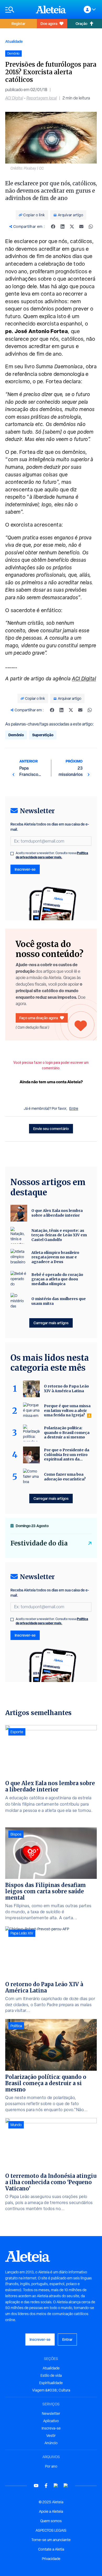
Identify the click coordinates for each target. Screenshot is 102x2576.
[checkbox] (12, 854)
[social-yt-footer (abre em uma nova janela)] (36, 2486)
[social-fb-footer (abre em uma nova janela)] (46, 2486)
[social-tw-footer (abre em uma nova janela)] (56, 2486)
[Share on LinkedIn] (63, 227)
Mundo (16, 2125)
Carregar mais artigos (51, 1323)
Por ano (51, 2466)
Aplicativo (51, 2421)
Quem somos (51, 2521)
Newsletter (51, 2414)
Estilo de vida (51, 2375)
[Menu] (18, 10)
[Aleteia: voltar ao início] (51, 9)
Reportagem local (42, 98)
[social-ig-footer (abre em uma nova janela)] (66, 2486)
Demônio (16, 735)
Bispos (16, 1834)
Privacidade (51, 2559)
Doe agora (49, 23)
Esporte (17, 1732)
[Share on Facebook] (53, 227)
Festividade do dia (39, 1543)
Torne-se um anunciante (51, 2540)
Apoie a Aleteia (51, 2511)
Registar (18, 23)
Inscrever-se (25, 869)
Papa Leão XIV (22, 1933)
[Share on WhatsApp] (91, 227)
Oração (81, 23)
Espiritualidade (51, 2383)
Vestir (51, 2436)
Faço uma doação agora (39, 1018)
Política (16, 2026)
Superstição (43, 735)
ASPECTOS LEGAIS (51, 2530)
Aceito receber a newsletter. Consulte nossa (52, 855)
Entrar (67, 2339)
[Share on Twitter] (72, 227)
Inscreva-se (51, 2428)
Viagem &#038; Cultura (51, 2390)
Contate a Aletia (51, 2549)
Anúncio (51, 2443)
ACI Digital (14, 98)
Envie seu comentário (51, 1129)
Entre (74, 1108)
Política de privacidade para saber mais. (52, 855)
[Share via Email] (81, 227)
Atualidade (14, 41)
